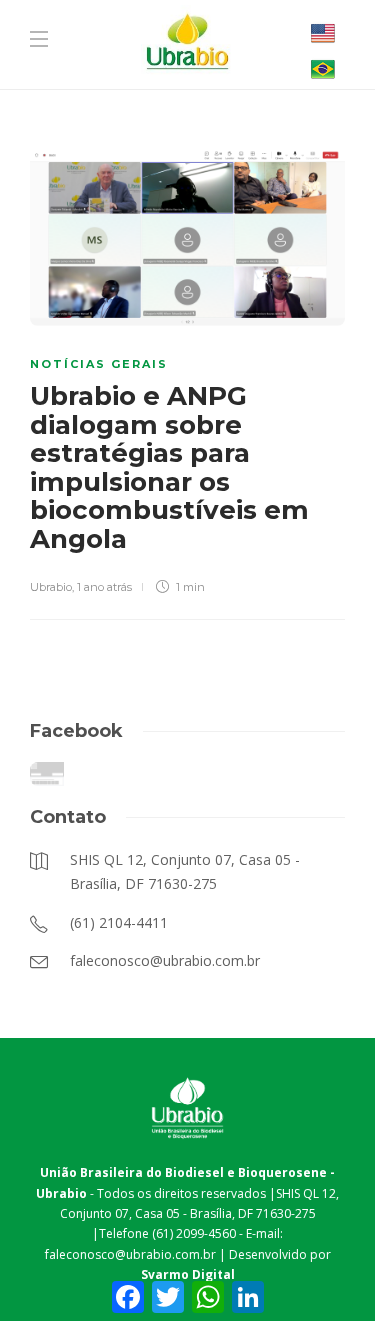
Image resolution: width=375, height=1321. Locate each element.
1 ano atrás (104, 587)
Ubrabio (51, 587)
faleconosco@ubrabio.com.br (130, 1254)
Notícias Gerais (99, 364)
